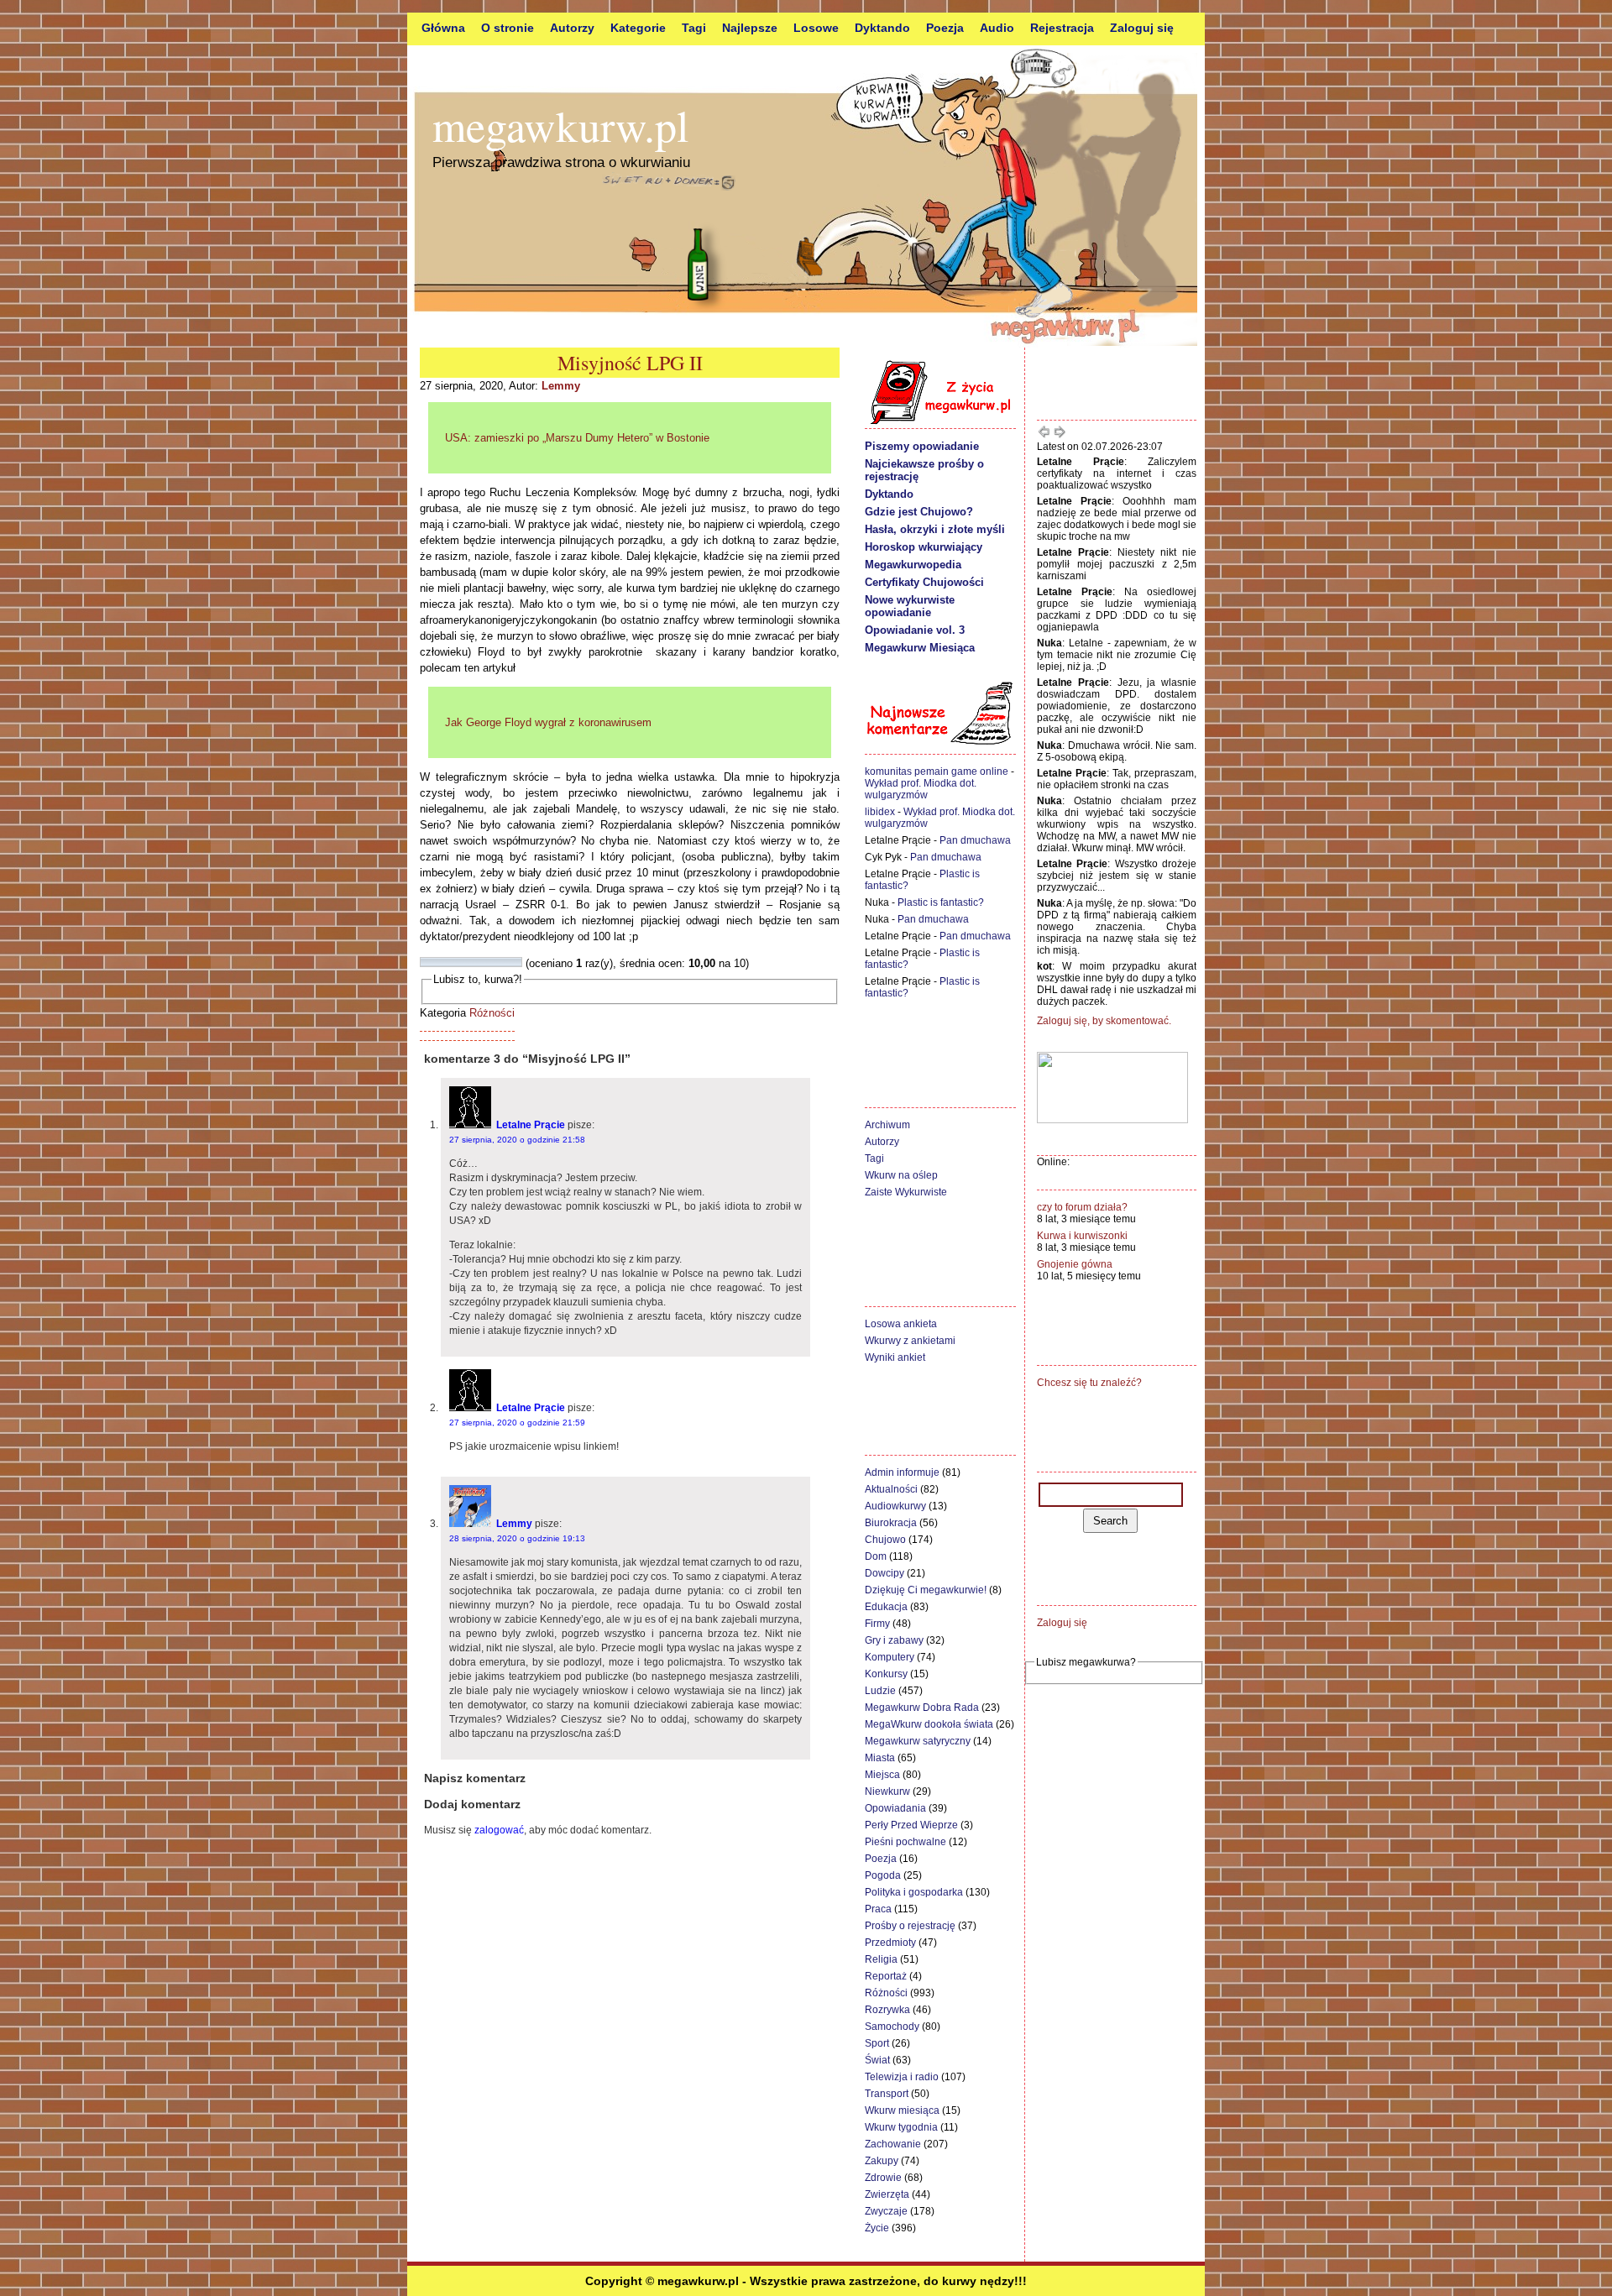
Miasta (880, 1758)
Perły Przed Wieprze (911, 1825)
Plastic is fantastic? (941, 902)
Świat (877, 2060)
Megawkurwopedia (913, 565)
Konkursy (886, 1674)
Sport (877, 2043)
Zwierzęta (887, 2194)
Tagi (694, 28)
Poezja (945, 28)
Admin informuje (902, 1472)
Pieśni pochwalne (905, 1842)
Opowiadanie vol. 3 (915, 630)
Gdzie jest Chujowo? (919, 512)
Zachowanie (893, 2144)
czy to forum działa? (1082, 1207)
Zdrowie (883, 2178)
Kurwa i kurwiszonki (1082, 1236)
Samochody (892, 2027)
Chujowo (885, 1540)
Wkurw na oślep (901, 1175)
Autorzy (572, 28)
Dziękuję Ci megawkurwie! (926, 1590)
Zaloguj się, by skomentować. (1104, 1021)
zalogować (499, 1830)
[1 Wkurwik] (426, 962)
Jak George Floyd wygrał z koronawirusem (548, 722)
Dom (876, 1556)
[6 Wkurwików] (476, 962)
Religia (881, 1959)
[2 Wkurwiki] (436, 962)
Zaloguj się (1142, 28)
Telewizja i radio (902, 2077)
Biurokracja (891, 1523)
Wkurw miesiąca (902, 2110)
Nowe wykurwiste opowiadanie (910, 606)
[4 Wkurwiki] (456, 962)
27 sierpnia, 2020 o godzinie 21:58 (517, 1140)
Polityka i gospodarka (914, 1892)
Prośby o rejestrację (910, 1926)
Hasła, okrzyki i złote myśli (935, 529)
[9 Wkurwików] (506, 962)
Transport (887, 2094)
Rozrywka (887, 2010)
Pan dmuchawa (975, 840)
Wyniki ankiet (895, 1357)
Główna (443, 28)
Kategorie (638, 28)
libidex (880, 812)
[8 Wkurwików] (496, 962)
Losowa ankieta (901, 1324)
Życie (877, 2228)
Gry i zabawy (894, 1640)
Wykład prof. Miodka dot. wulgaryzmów (921, 789)
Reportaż (886, 1976)
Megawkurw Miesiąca (920, 648)
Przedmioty (890, 1943)
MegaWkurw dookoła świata (929, 1724)
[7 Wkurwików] (486, 962)
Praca (878, 1909)
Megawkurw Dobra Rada (922, 1708)
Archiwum (887, 1125)
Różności (492, 1013)
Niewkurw (887, 1791)
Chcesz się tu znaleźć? (1089, 1383)
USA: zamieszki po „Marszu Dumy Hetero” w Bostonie (577, 438)
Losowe (816, 28)
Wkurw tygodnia (901, 2127)
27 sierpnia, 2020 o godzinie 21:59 (517, 1423)
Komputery (890, 1657)
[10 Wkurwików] (516, 962)
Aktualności (891, 1489)
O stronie (508, 28)
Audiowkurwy (895, 1506)
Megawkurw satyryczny (918, 1741)
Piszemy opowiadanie (922, 446)
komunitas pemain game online (937, 771)
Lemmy (561, 386)
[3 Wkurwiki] (446, 962)
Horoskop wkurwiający (924, 547)
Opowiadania (895, 1808)
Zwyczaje (886, 2211)
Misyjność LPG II (630, 363)
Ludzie (880, 1691)
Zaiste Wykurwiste (906, 1192)
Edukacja (886, 1607)
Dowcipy (885, 1573)
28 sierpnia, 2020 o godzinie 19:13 (517, 1538)
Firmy (877, 1624)
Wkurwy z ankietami (910, 1341)
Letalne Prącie (531, 1125)
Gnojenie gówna (1075, 1264)
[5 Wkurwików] (466, 962)
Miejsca (882, 1775)
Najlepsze (750, 28)
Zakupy (882, 2161)
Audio (997, 28)
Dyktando (882, 28)
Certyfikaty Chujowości (924, 582)
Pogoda (883, 1875)
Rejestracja (1062, 28)
